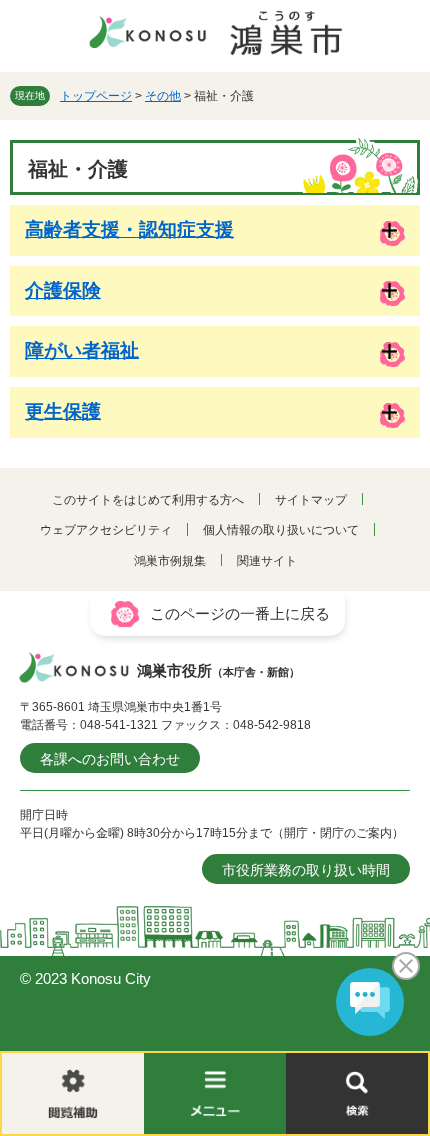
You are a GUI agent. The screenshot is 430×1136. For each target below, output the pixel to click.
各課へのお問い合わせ (110, 759)
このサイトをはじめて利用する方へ (148, 500)
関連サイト (267, 561)
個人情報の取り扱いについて (281, 530)
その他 (163, 96)
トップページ (96, 96)
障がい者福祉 (82, 350)
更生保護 (63, 411)
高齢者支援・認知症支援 (129, 229)
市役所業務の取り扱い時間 (306, 870)
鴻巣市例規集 (170, 561)
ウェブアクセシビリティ (106, 530)
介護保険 (63, 290)
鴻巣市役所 (218, 670)
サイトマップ (311, 500)
